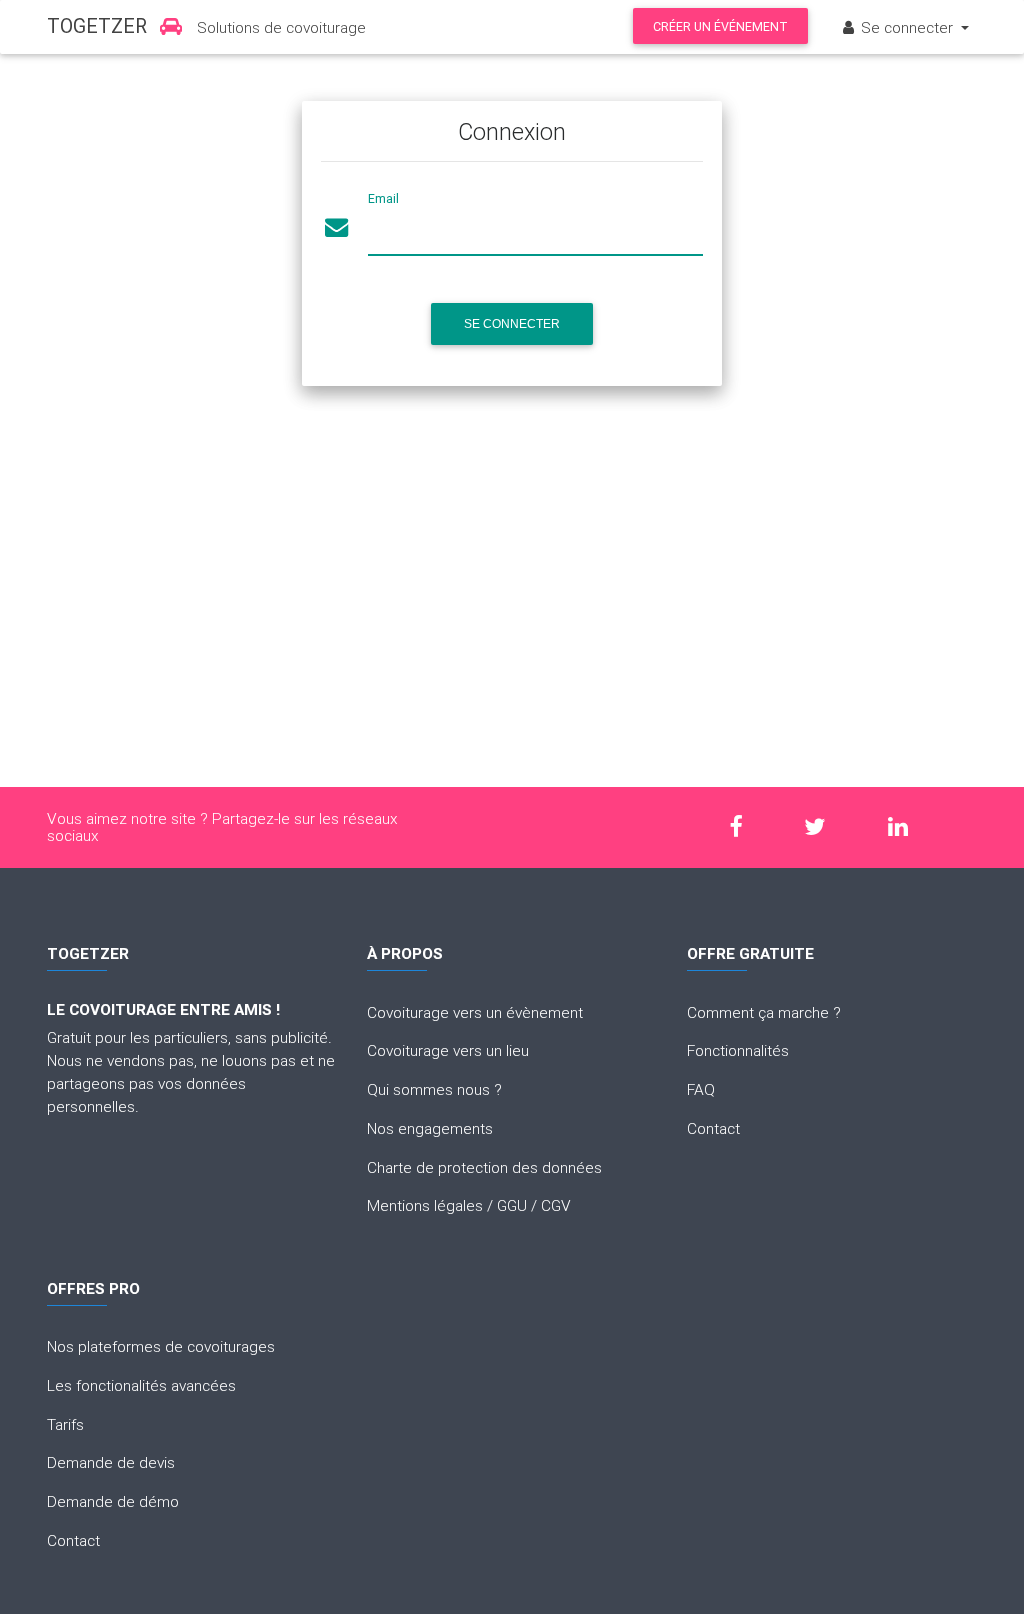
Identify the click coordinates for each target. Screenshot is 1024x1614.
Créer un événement (720, 26)
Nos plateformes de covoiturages (161, 1346)
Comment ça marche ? (764, 1012)
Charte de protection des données (484, 1167)
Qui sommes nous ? (434, 1089)
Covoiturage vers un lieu (448, 1050)
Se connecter (512, 324)
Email (383, 198)
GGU (512, 1205)
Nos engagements (430, 1128)
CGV (556, 1205)
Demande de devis (111, 1462)
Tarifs (65, 1424)
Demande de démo (113, 1501)
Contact (713, 1128)
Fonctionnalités (738, 1050)
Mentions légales (425, 1205)
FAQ (701, 1089)
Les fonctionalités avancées (141, 1385)
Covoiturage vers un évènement (475, 1012)
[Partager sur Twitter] (824, 827)
